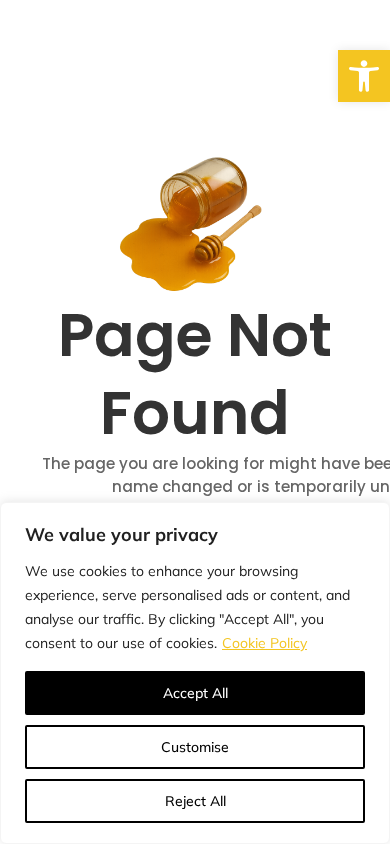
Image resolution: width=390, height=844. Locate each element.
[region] (195, 673)
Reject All (195, 801)
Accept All (195, 693)
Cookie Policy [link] (264, 643)
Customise (195, 747)
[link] (364, 76)
